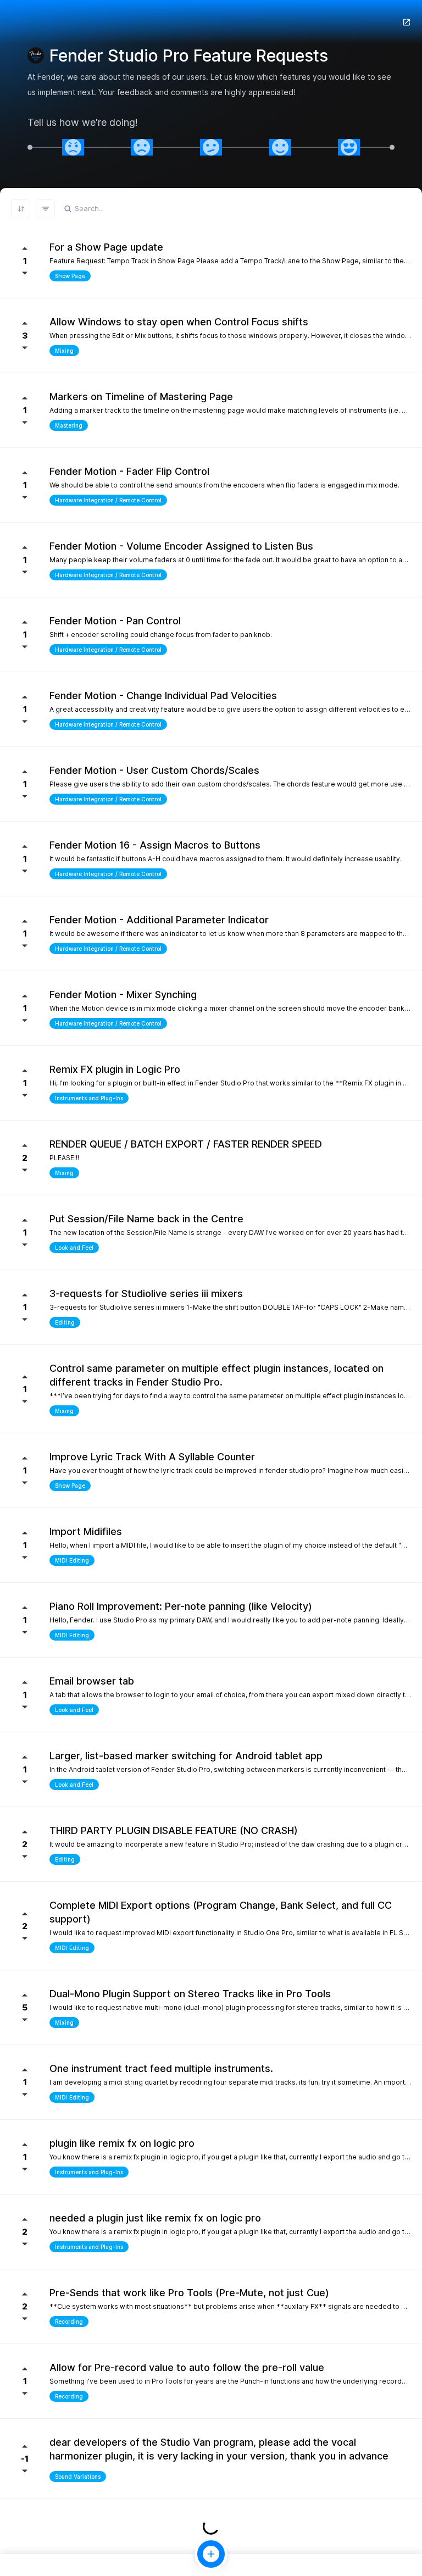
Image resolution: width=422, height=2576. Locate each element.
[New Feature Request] (211, 2554)
